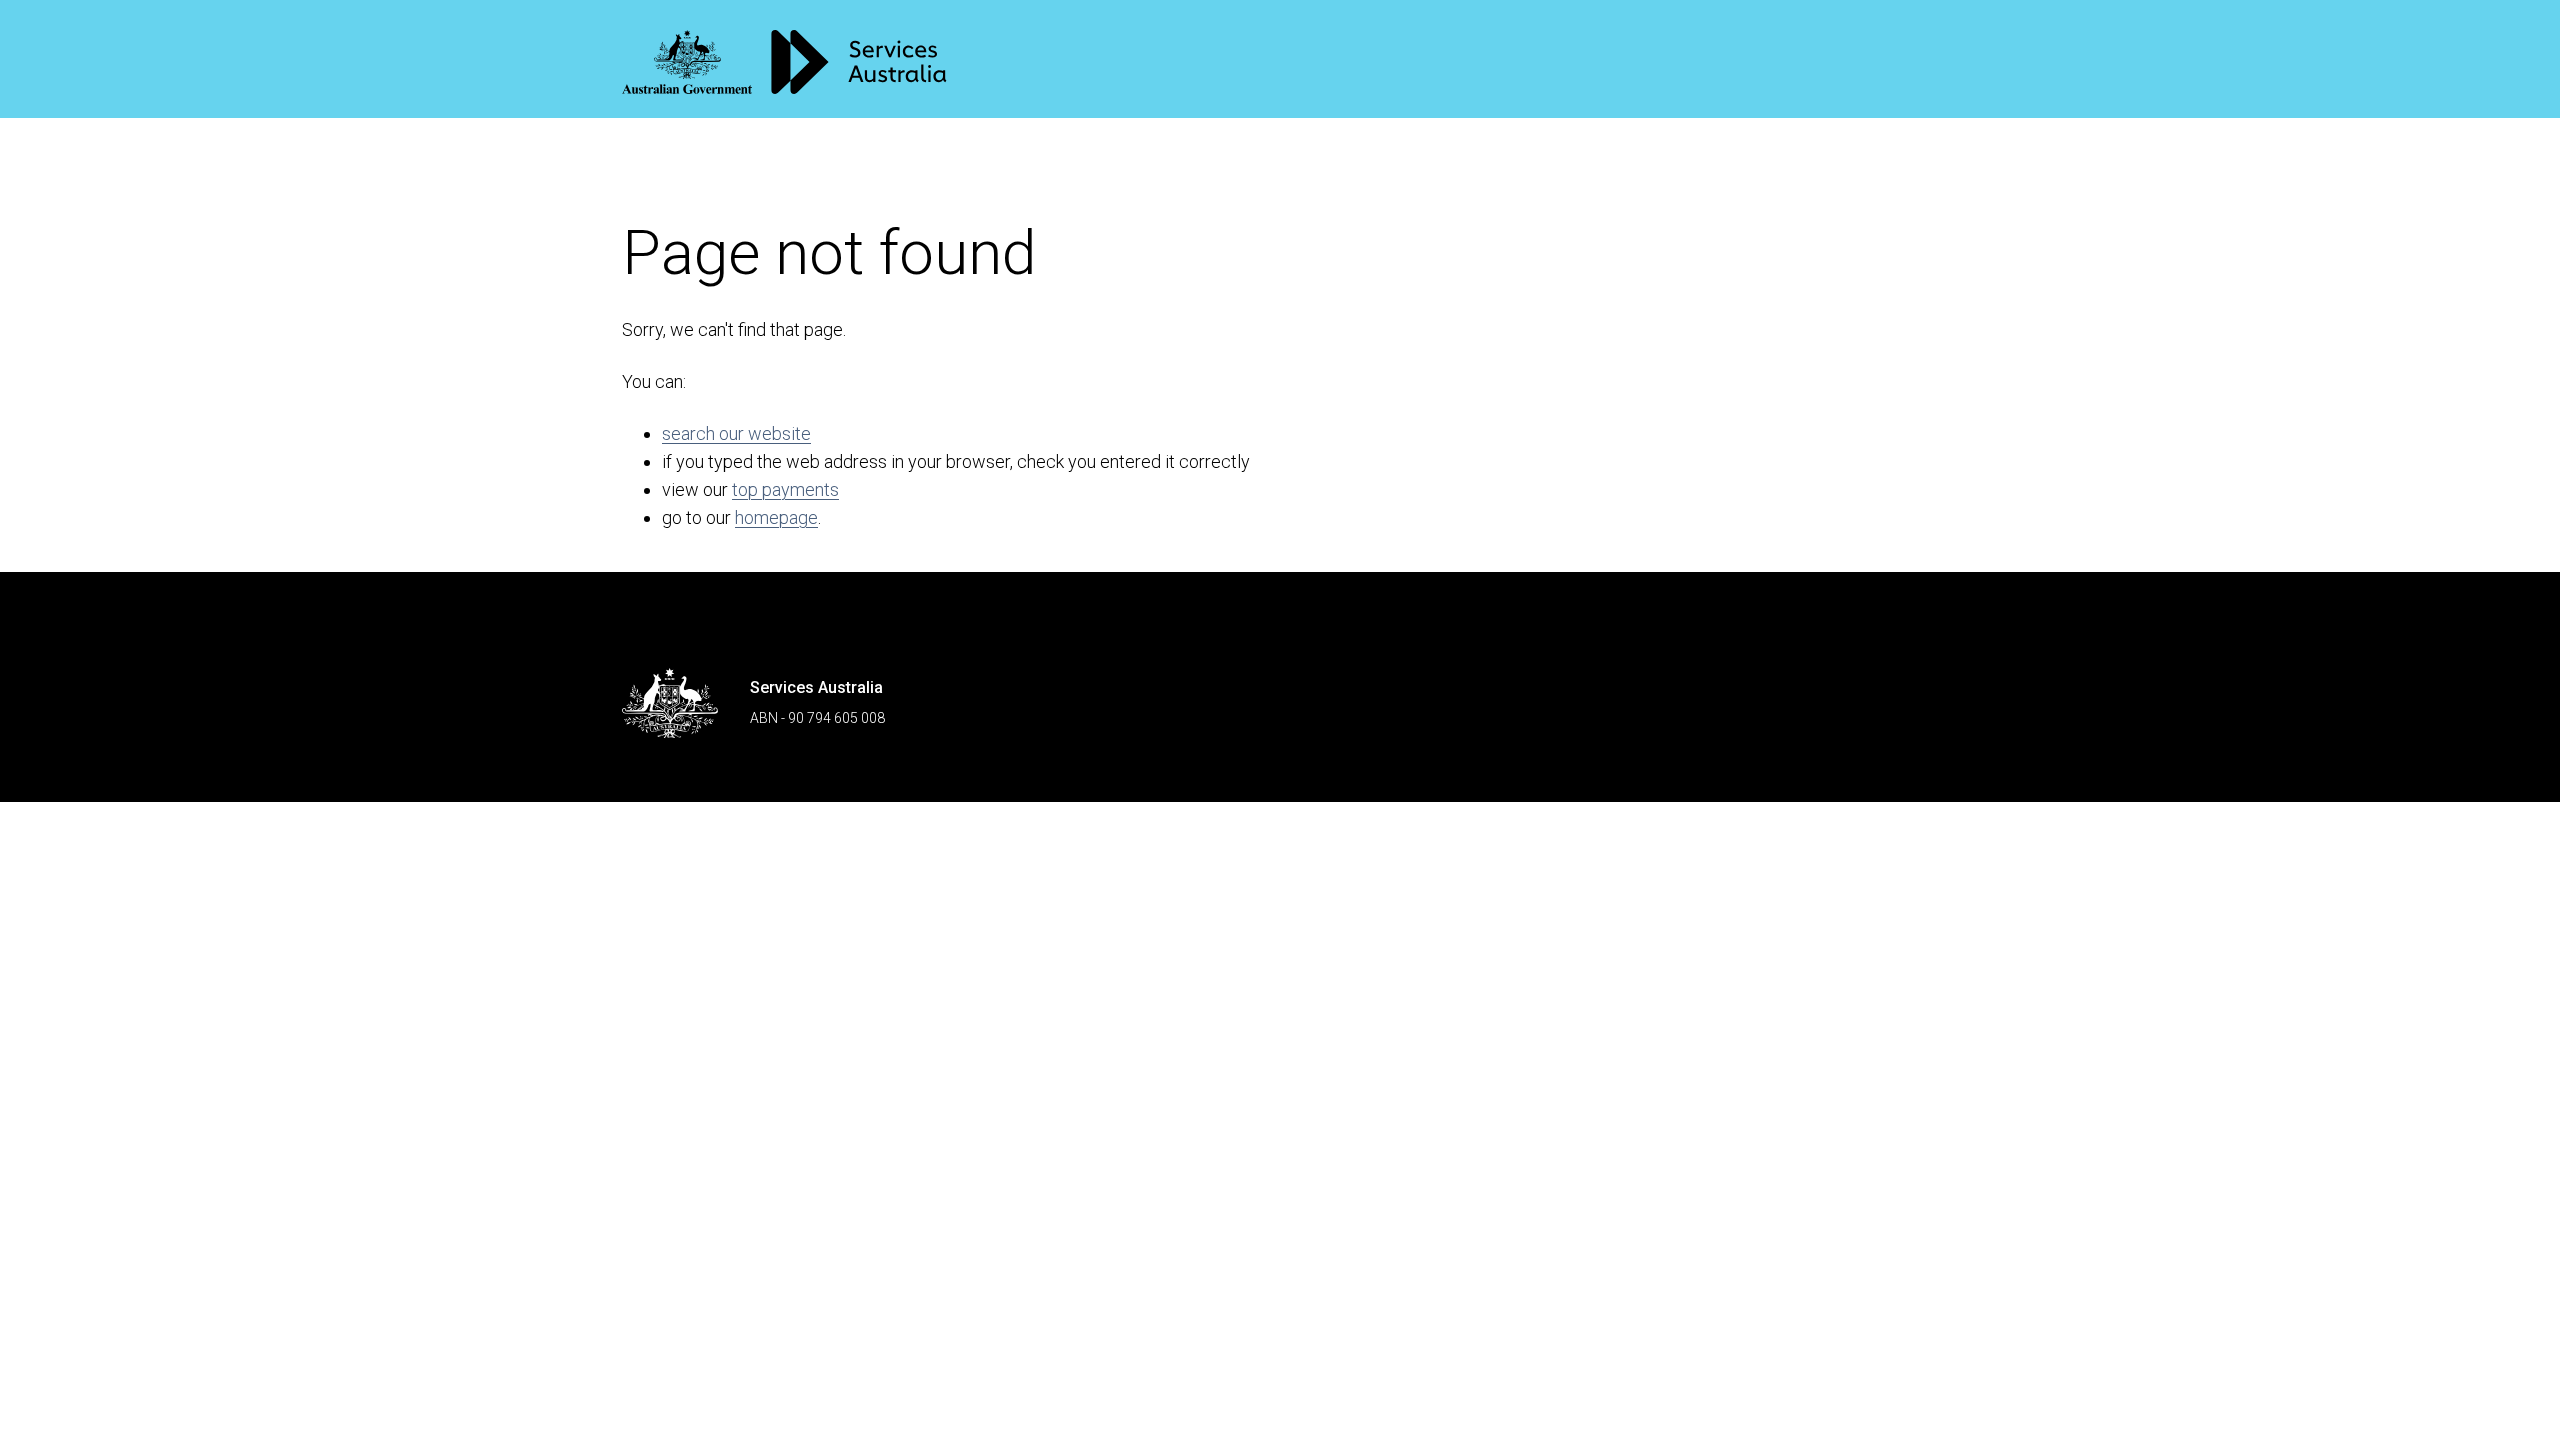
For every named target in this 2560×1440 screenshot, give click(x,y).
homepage (776, 517)
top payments (785, 489)
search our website (736, 433)
